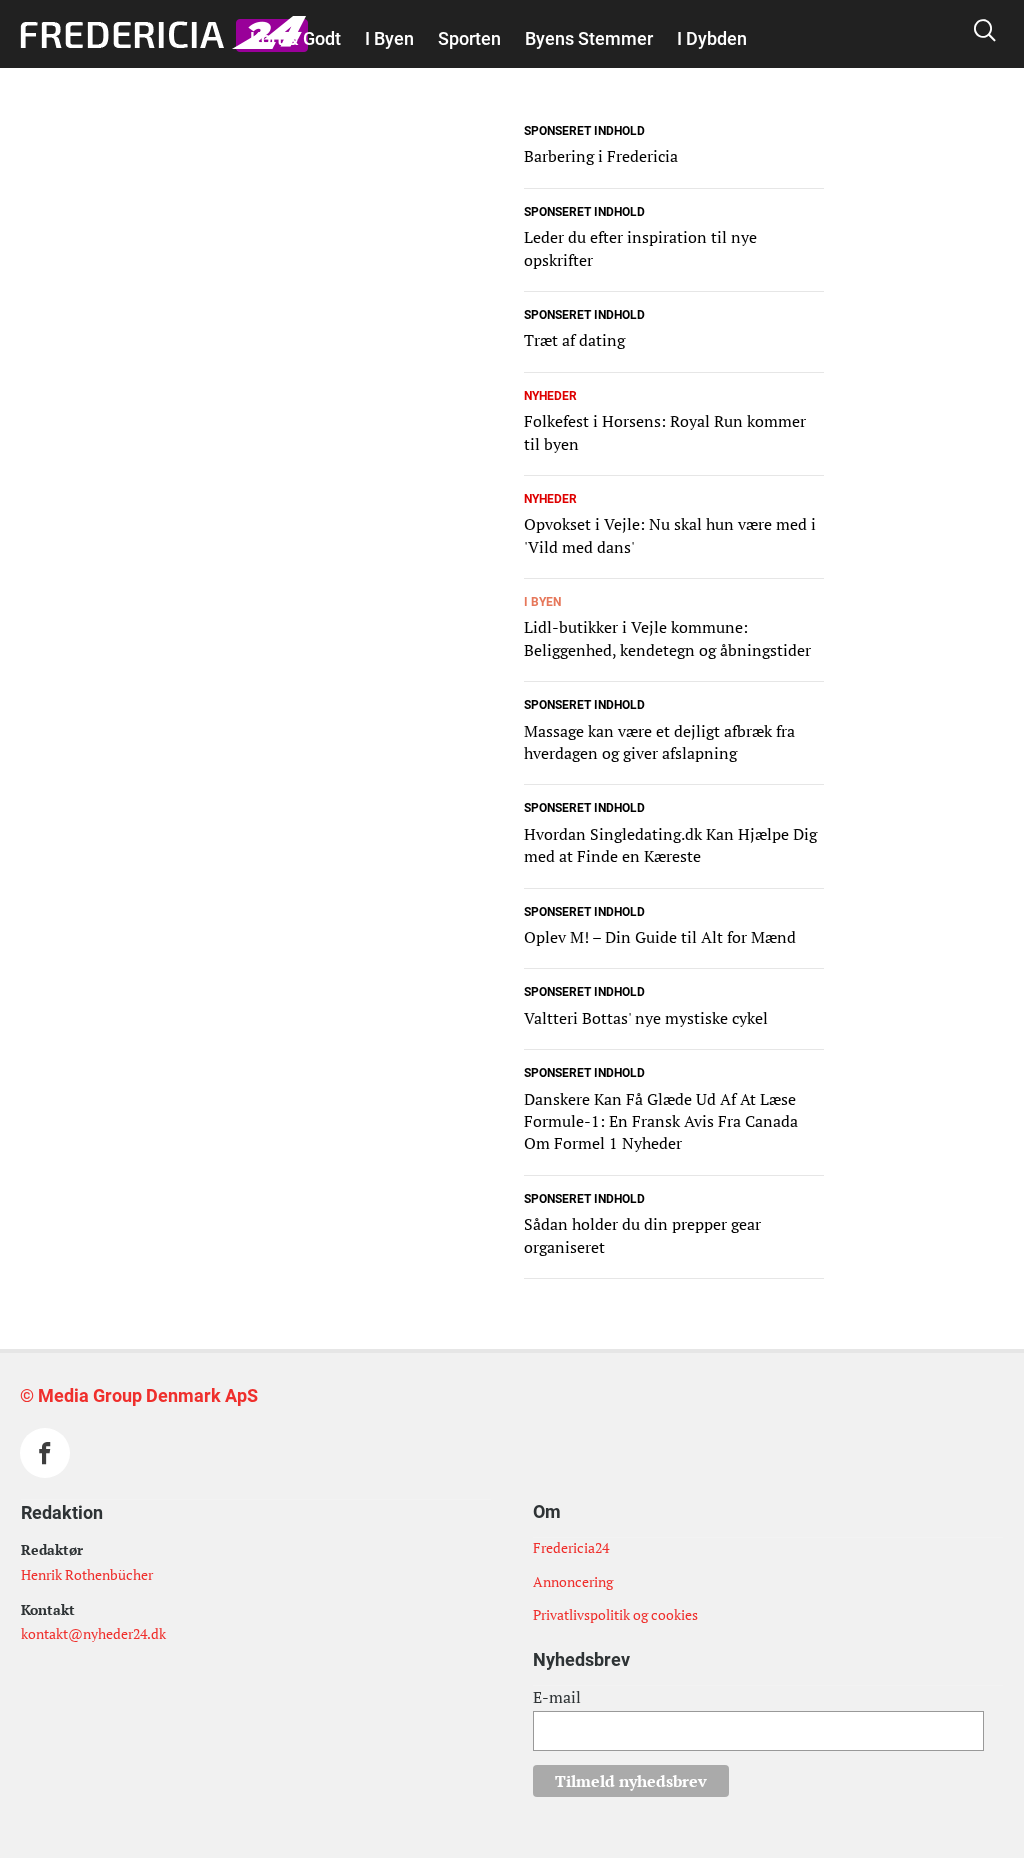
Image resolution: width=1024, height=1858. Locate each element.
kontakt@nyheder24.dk (93, 1633)
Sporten (469, 38)
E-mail (557, 1697)
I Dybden (712, 38)
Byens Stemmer (589, 38)
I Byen (389, 38)
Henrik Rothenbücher (87, 1574)
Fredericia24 (571, 1547)
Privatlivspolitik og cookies (615, 1614)
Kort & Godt (295, 38)
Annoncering (573, 1581)
